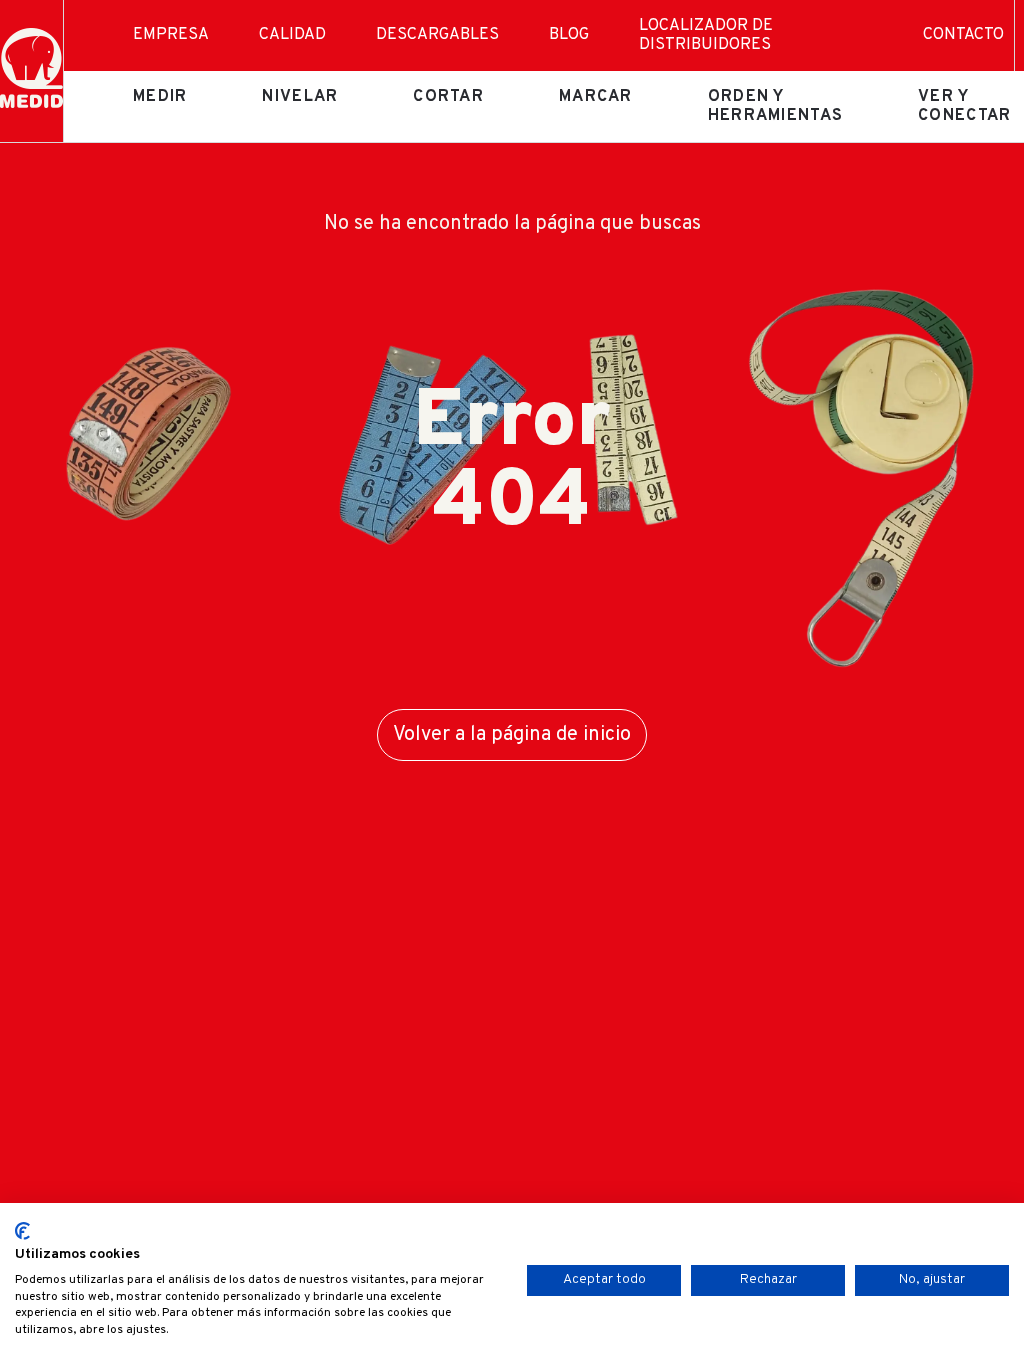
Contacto (963, 35)
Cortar (448, 97)
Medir (160, 97)
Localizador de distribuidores (706, 35)
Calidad (292, 35)
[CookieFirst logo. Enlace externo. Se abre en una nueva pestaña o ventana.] (22, 1231)
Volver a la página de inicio (512, 735)
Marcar (596, 97)
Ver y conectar (964, 106)
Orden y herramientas (775, 106)
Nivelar (300, 97)
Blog (569, 35)
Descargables (437, 35)
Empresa (171, 35)
